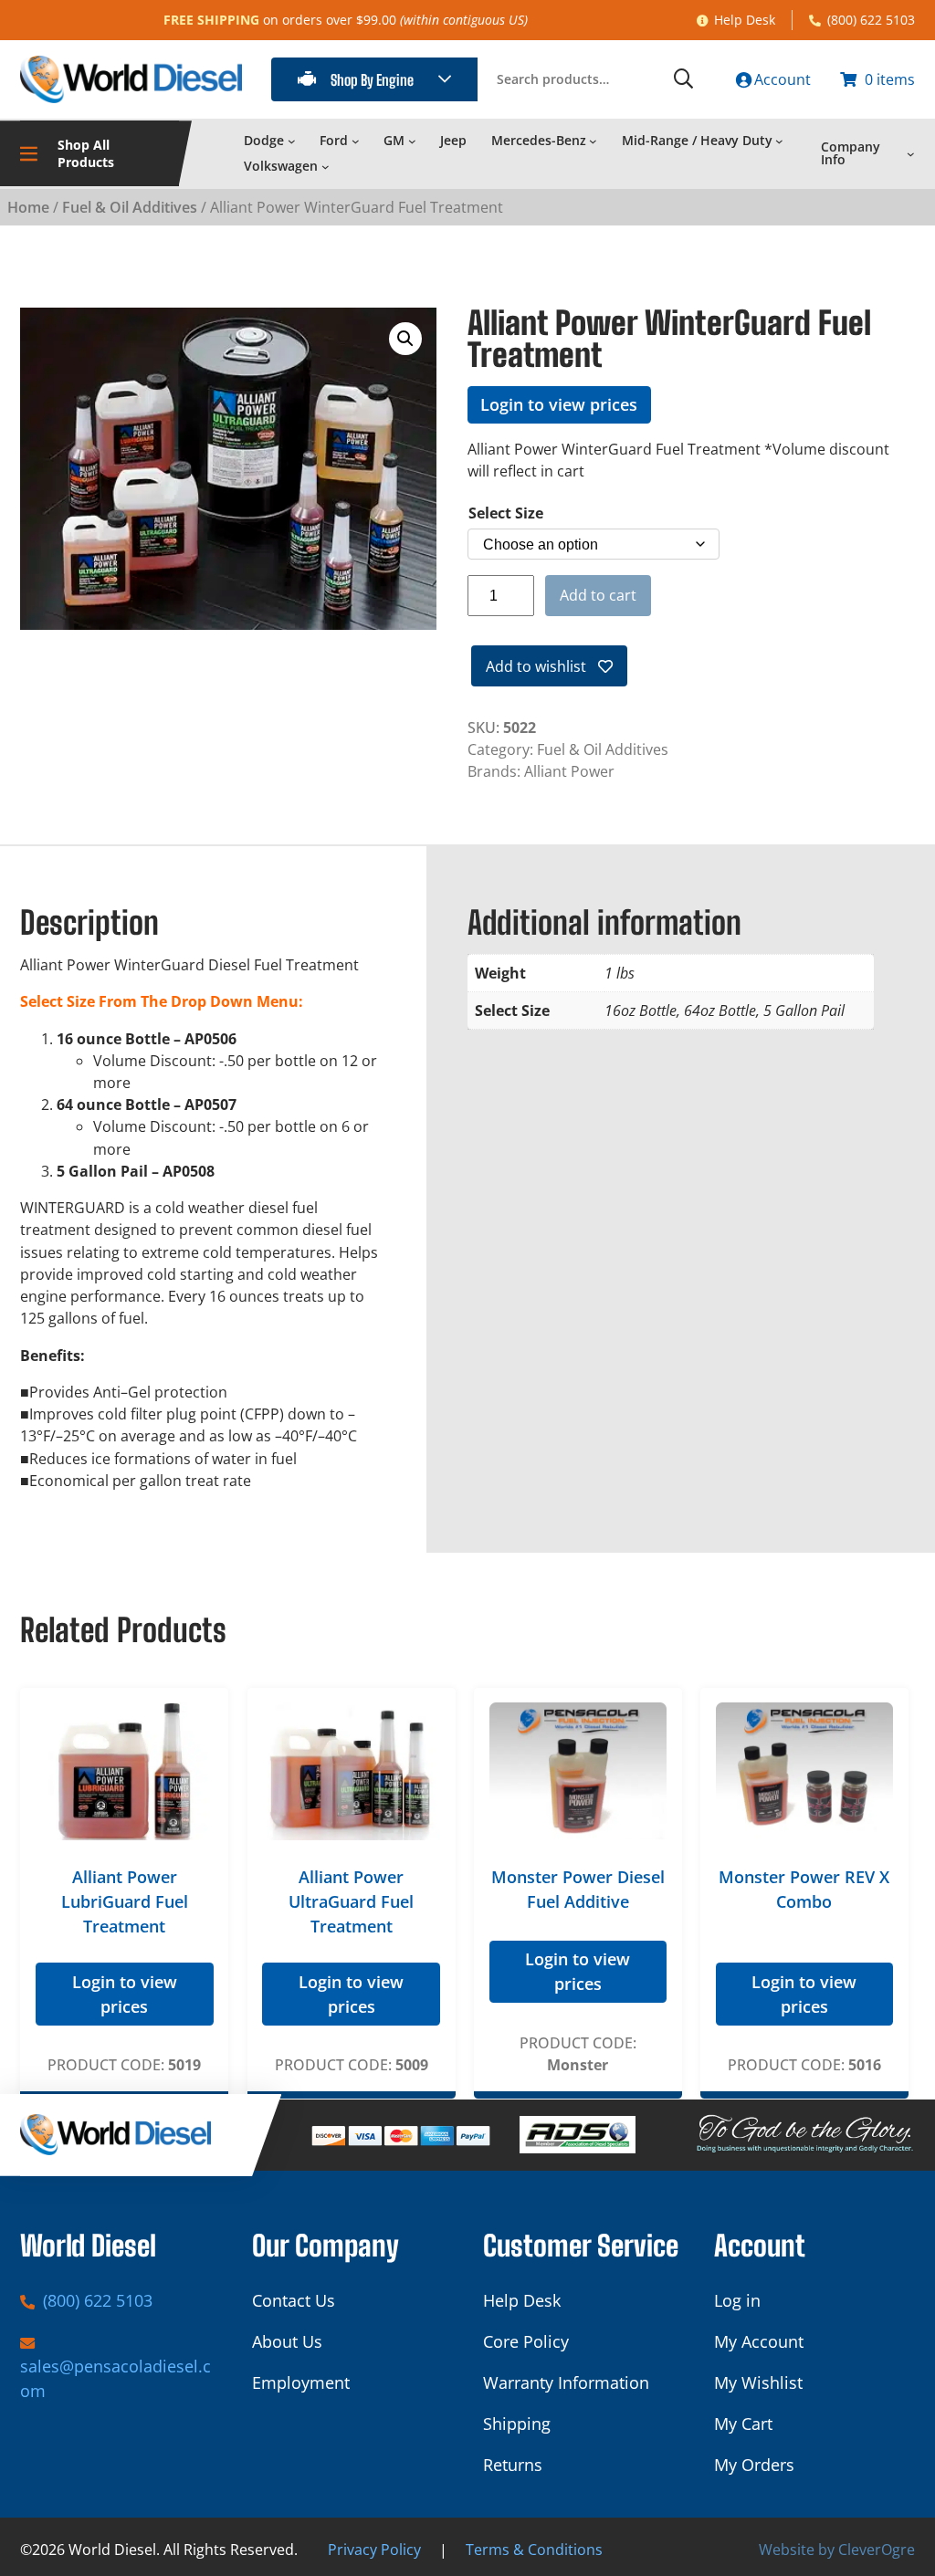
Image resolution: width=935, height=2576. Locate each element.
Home (28, 207)
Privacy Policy (374, 2550)
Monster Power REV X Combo (804, 1889)
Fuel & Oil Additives (130, 207)
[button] (405, 339)
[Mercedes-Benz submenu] (593, 140)
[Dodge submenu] (292, 140)
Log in (737, 2300)
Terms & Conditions (534, 2550)
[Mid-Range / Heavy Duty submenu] (779, 140)
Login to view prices (559, 404)
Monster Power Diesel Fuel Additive (578, 1889)
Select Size (506, 513)
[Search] (683, 79)
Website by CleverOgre (837, 2550)
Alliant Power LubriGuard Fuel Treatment (125, 1901)
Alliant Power (569, 771)
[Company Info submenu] (911, 154)
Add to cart (598, 595)
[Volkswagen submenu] (326, 167)
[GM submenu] (412, 140)
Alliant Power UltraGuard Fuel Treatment (351, 1901)
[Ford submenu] (356, 140)
